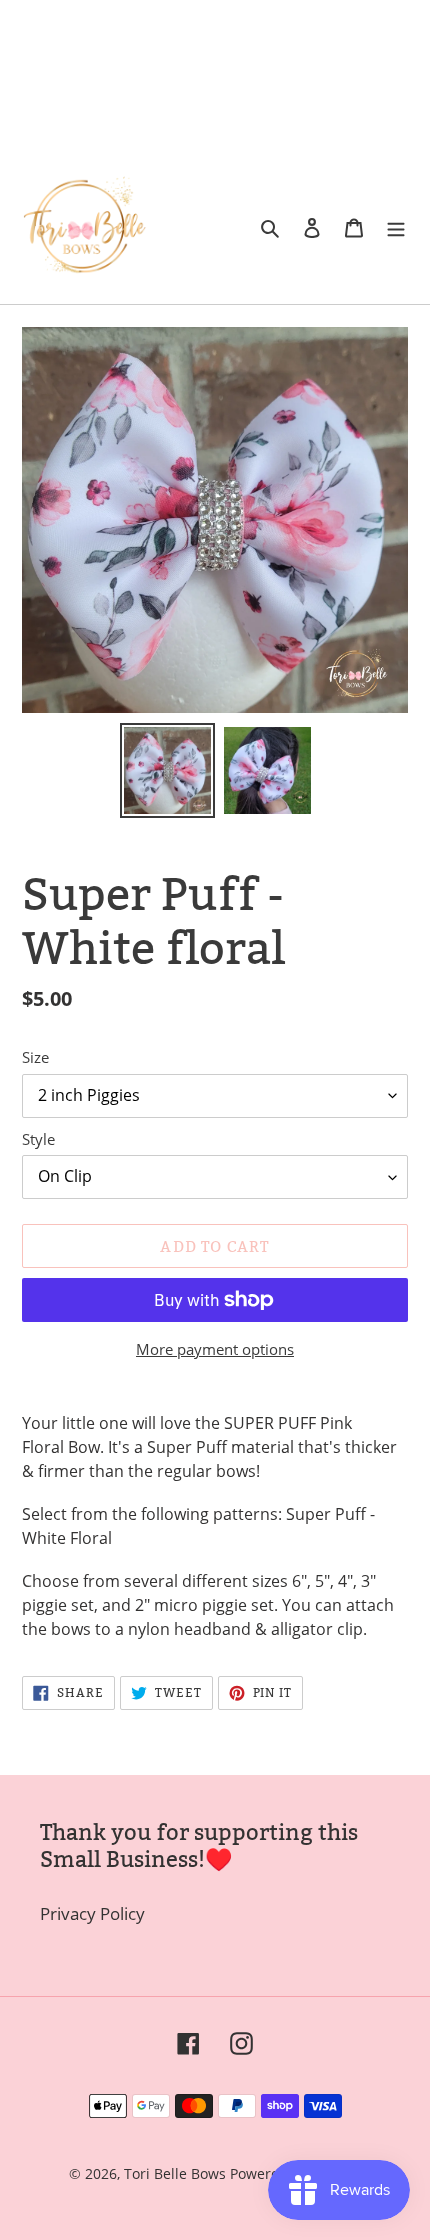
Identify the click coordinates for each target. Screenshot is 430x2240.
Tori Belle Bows (177, 2173)
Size (35, 1057)
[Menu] (396, 227)
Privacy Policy (92, 1913)
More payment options (215, 1349)
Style (38, 1139)
